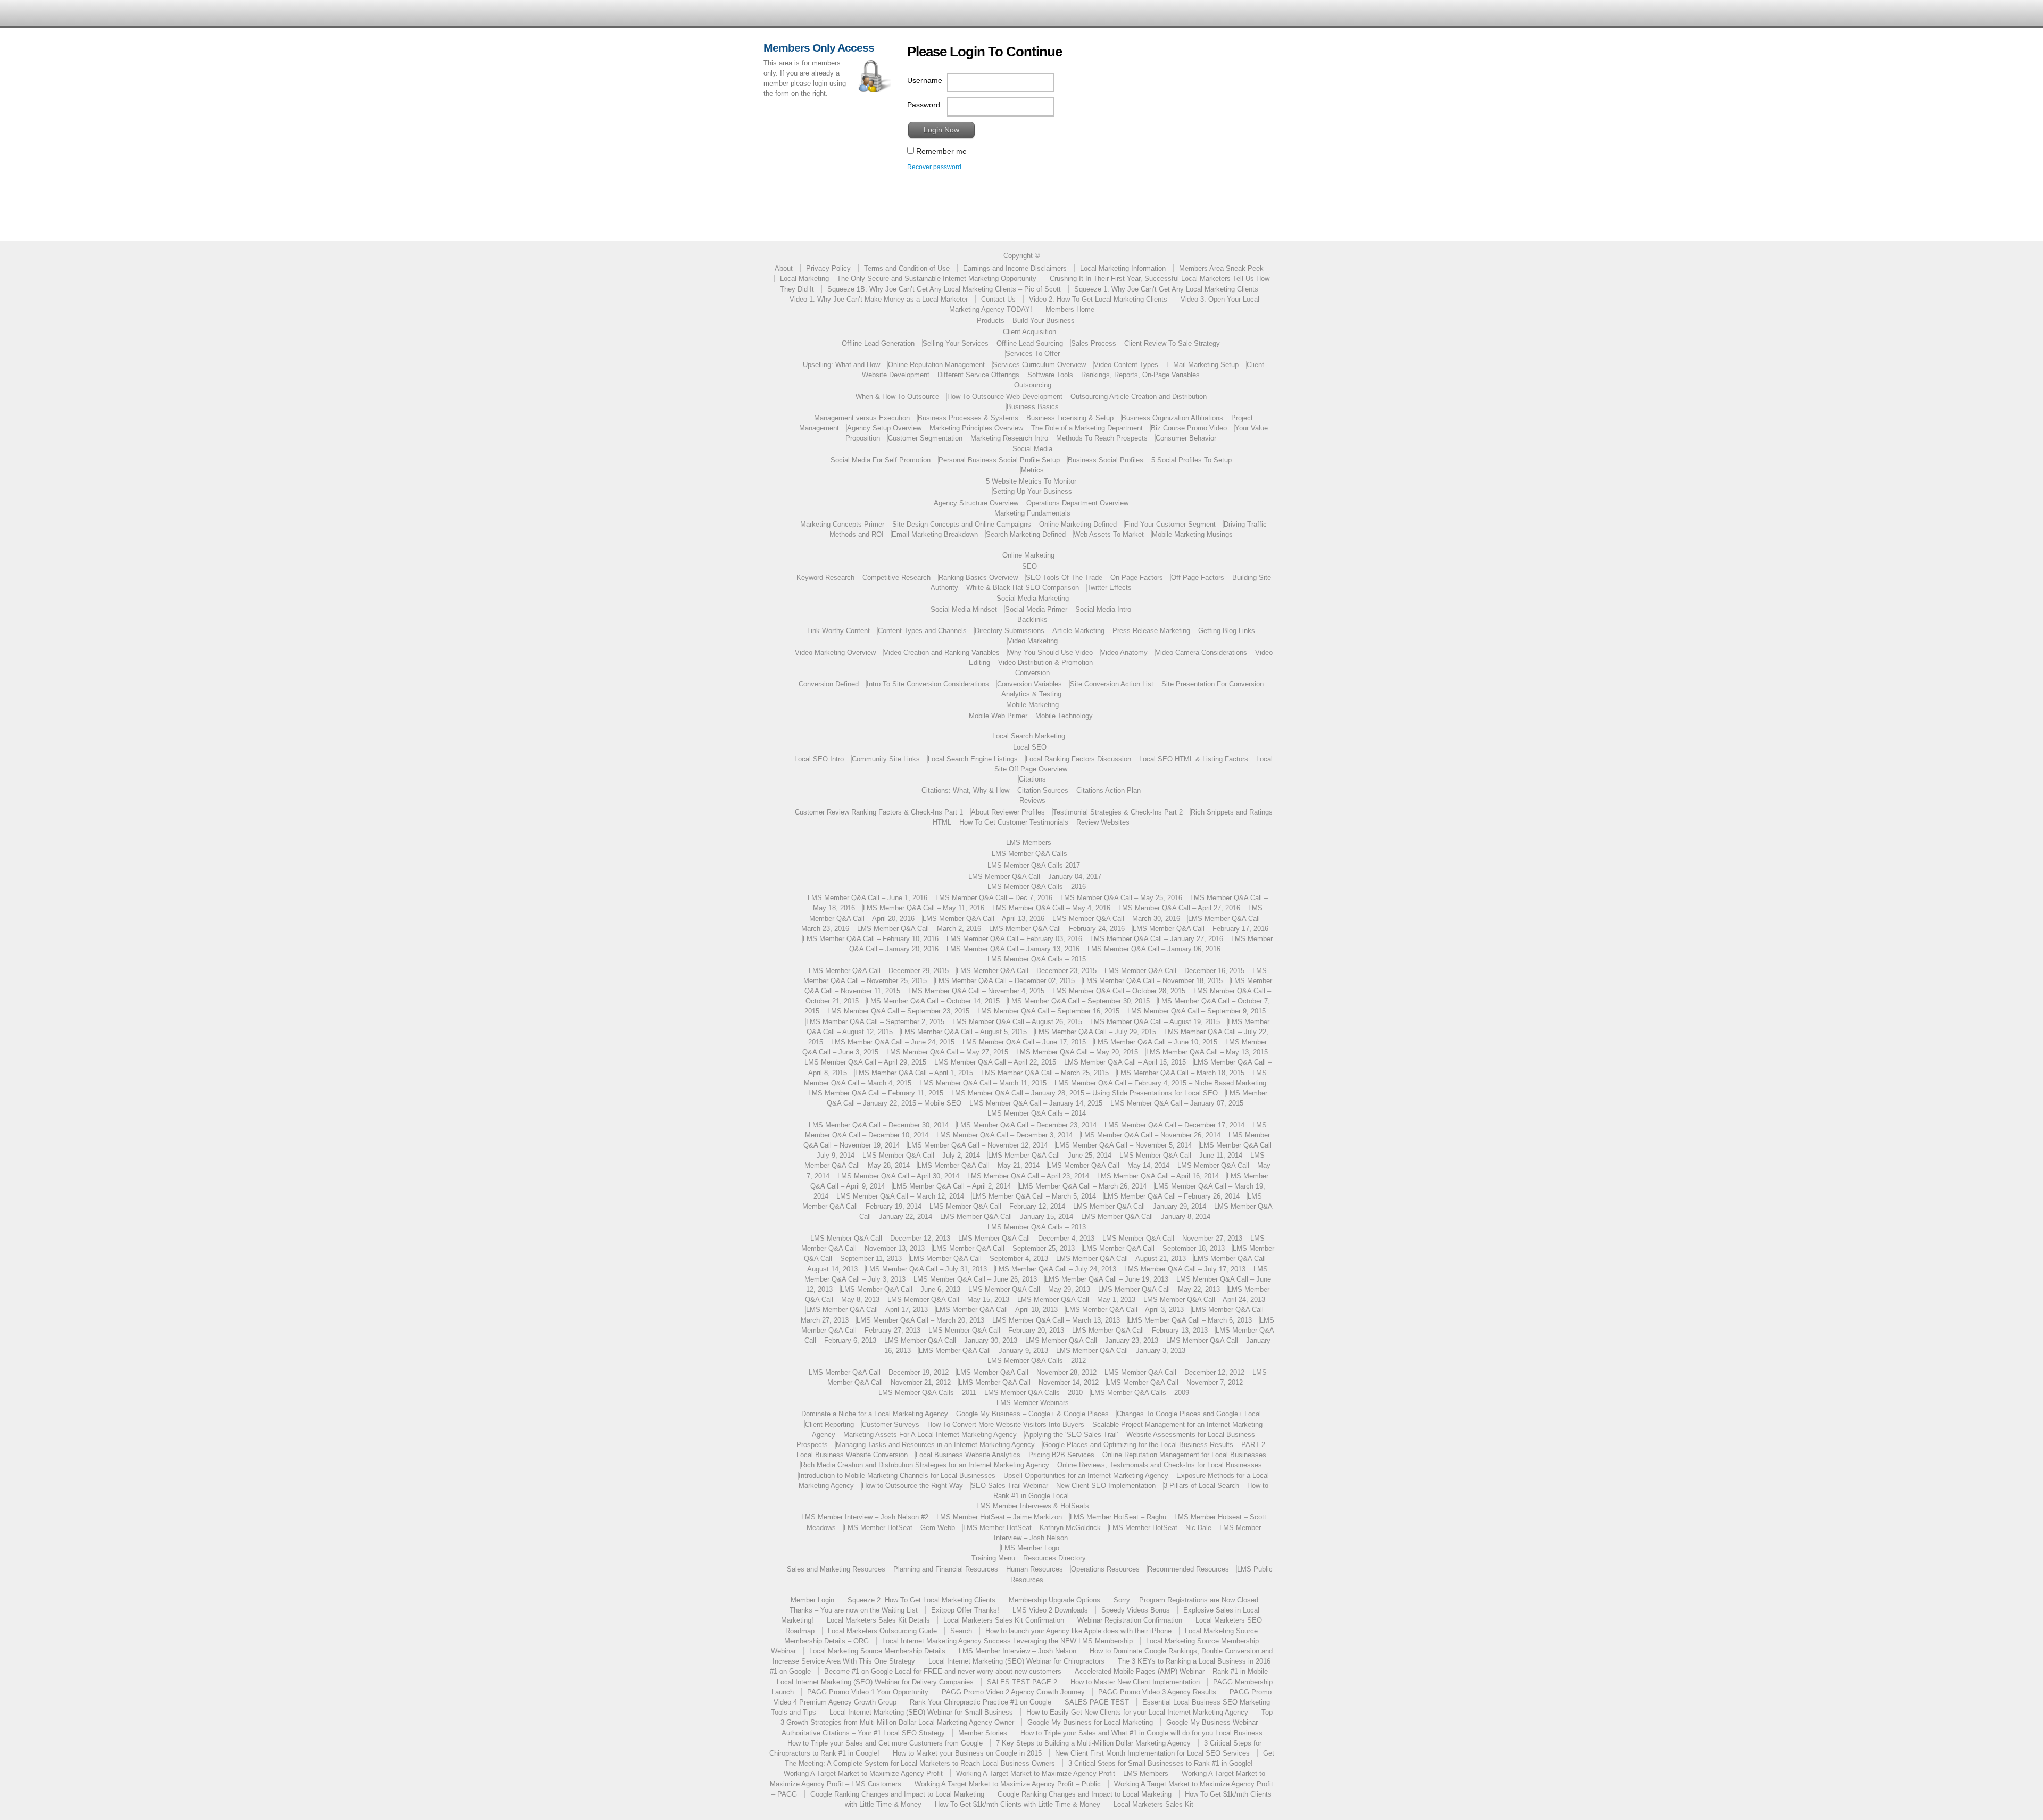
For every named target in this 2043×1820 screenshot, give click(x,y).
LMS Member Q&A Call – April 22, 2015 (995, 1062)
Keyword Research (825, 577)
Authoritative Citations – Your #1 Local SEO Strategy (863, 1733)
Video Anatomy (1124, 653)
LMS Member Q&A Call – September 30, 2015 (1079, 1001)
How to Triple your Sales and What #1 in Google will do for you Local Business (1141, 1733)
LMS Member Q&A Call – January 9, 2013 (983, 1351)
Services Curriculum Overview (1039, 365)
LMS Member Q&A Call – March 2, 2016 (919, 929)
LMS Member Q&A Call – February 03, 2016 (1014, 939)
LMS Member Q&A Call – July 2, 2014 (921, 1155)
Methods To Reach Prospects (1102, 438)
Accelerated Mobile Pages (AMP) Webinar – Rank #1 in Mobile (1171, 1671)
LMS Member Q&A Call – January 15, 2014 (1007, 1216)
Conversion (1032, 673)
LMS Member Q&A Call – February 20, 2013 (996, 1330)
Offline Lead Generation (878, 343)
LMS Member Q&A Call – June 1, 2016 (867, 898)
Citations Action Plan (1108, 790)
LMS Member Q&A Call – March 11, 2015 (983, 1083)
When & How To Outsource (897, 397)
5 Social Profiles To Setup (1191, 460)
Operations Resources (1105, 1569)
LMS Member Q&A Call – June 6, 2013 (900, 1289)
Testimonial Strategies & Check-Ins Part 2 (1118, 812)
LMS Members (1029, 842)
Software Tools (1050, 375)
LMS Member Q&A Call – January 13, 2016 (1013, 949)
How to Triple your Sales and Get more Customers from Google (885, 1743)
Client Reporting (829, 1424)
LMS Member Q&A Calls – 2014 (1037, 1113)
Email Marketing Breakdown (935, 534)
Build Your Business (1044, 321)
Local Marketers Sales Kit (1153, 1804)
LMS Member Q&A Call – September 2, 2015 (875, 1022)
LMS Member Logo (1030, 1548)
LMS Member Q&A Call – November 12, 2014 (978, 1145)
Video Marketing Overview (835, 653)
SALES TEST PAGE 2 (1022, 1682)
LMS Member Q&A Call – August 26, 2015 (1017, 1022)
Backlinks (1032, 620)
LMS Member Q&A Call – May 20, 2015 (1077, 1052)
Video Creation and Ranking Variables (942, 653)
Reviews (1032, 800)
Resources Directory (1054, 1558)
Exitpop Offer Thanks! (965, 1610)
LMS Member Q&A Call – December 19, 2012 (879, 1372)
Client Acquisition (1029, 332)
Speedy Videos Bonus (1136, 1610)
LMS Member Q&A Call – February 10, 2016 (871, 939)
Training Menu (993, 1558)
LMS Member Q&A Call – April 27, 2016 (1179, 908)
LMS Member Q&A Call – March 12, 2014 (900, 1196)
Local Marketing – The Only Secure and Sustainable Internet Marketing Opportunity (908, 279)
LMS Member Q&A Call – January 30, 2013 (951, 1340)
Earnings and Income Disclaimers (1015, 268)
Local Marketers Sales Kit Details (878, 1620)
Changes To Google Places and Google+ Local (1189, 1414)
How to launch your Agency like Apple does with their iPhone (1078, 1631)
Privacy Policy (828, 268)
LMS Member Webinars (1033, 1403)
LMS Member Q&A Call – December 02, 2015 (1005, 981)
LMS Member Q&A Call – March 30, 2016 (1116, 919)
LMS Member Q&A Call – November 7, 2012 (1175, 1382)
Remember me (940, 151)
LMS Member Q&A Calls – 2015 (1037, 959)
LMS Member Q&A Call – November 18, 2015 (1153, 981)
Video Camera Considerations (1201, 653)
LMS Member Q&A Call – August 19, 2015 (1155, 1022)
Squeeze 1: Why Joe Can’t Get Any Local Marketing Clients (1166, 289)
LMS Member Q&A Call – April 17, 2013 (867, 1310)
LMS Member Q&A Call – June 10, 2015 (1156, 1042)
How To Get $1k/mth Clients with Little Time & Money (1018, 1804)
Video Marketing (1033, 641)
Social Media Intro (1103, 609)
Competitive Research (896, 577)
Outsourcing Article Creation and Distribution (1139, 397)
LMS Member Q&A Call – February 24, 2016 (1057, 929)
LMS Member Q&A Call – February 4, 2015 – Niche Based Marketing (1160, 1083)
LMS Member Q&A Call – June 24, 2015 (893, 1042)
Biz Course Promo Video (1189, 428)
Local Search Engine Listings (973, 759)
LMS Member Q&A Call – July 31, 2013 (926, 1269)
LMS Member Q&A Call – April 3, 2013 (1125, 1310)
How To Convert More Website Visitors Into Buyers (1006, 1424)
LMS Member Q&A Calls (1029, 854)
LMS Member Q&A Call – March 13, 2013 (1056, 1320)
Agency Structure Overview (976, 503)
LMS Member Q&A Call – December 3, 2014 (1004, 1135)
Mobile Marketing (1032, 705)
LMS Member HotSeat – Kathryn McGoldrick (1032, 1528)
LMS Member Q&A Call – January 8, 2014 (1146, 1216)
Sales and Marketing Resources (836, 1569)
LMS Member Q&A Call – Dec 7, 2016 (994, 898)
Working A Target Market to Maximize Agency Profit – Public (1008, 1784)
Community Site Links (886, 759)
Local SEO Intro (819, 759)
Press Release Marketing (1151, 631)
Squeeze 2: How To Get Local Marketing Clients (921, 1600)
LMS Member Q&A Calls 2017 (1034, 865)
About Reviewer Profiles (1008, 812)
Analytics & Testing (1031, 694)
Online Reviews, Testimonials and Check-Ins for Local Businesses (1160, 1465)
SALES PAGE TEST (1097, 1702)
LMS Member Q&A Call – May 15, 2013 (948, 1299)
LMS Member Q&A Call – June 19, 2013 (1107, 1279)
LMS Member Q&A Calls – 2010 (1033, 1393)
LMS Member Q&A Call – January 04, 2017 (1035, 876)
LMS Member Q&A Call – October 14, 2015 (933, 1001)
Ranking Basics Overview (978, 577)
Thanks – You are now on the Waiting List (854, 1610)
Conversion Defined (829, 684)
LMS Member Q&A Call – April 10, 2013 (997, 1310)
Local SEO (1030, 747)
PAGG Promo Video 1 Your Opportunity (868, 1692)
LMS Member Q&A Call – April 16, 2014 (1158, 1176)
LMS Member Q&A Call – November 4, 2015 (976, 991)
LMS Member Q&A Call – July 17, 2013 (1185, 1269)
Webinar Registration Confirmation (1130, 1620)
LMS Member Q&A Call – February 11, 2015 (876, 1093)
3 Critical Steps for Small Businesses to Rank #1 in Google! (1161, 1763)
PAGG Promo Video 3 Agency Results (1157, 1692)
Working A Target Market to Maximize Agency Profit (863, 1773)
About (784, 268)
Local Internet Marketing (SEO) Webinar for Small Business (921, 1712)
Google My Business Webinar (1212, 1722)
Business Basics (1033, 407)
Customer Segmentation (925, 438)
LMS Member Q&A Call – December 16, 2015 (1174, 971)
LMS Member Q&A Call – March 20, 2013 (920, 1320)
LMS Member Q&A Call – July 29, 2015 (1095, 1032)
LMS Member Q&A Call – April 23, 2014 (1028, 1176)
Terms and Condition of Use (907, 268)
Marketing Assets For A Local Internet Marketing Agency (930, 1435)
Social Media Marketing (1033, 598)
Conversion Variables (1029, 684)
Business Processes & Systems (968, 418)
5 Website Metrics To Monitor (1031, 481)
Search (961, 1631)
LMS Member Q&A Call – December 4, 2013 (1026, 1238)
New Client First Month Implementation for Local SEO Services (1152, 1753)
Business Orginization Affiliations (1172, 418)
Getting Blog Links (1227, 631)
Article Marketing (1078, 631)
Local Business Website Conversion (852, 1455)
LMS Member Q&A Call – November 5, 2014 (1124, 1145)
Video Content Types (1126, 365)
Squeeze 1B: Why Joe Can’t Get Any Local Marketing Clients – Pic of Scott (944, 289)
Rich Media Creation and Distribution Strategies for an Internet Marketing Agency (925, 1465)
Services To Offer (1033, 354)
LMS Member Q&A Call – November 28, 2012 (1027, 1372)
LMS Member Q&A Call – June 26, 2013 (975, 1279)
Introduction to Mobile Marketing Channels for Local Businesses (897, 1476)
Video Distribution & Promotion (1045, 663)
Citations (1032, 779)
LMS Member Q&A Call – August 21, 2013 (1121, 1258)
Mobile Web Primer (998, 716)
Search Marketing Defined (1026, 534)
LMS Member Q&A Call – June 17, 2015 (1024, 1042)
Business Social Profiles (1106, 460)
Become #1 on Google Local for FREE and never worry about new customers (943, 1671)
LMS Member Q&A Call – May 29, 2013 (1029, 1289)
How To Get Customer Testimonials (1014, 822)
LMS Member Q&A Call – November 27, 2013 (1172, 1238)
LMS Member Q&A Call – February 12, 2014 (997, 1206)
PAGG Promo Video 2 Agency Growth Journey (1013, 1692)
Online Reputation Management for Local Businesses (1184, 1455)
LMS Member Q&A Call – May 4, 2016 (1051, 908)
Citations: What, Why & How (965, 790)
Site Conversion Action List (1112, 684)
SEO (1029, 566)
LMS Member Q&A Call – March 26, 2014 (1083, 1186)
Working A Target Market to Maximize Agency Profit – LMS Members (1062, 1773)
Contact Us (998, 299)
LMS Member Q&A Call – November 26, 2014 (1151, 1135)
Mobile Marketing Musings (1192, 534)
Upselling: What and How (841, 365)
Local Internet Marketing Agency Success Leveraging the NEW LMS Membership (1007, 1641)
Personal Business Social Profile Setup (999, 460)
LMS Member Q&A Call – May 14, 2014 (1108, 1165)
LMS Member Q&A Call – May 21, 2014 (979, 1165)
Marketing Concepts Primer (842, 524)
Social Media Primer (1036, 609)
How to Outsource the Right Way (912, 1486)
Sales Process (1094, 343)
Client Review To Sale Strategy (1172, 343)
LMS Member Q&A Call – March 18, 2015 (1181, 1073)
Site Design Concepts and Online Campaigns (962, 524)
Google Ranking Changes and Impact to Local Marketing (897, 1794)
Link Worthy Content (838, 631)
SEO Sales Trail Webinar (1010, 1486)
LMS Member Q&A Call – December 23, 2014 (1027, 1125)
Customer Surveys (891, 1424)
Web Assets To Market (1109, 534)
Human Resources (1035, 1569)
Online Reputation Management (936, 365)
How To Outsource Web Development (1005, 397)
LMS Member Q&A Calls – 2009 (1140, 1393)
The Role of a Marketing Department (1087, 428)
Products (991, 321)
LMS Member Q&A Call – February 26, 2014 (1172, 1196)
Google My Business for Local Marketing (1090, 1722)
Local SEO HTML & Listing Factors (1194, 759)
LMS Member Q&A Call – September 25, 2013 (1004, 1248)
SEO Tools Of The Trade (1064, 577)
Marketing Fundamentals (1032, 513)
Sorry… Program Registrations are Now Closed (1186, 1600)
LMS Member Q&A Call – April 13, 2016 (983, 919)
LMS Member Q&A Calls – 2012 (1037, 1361)
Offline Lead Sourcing (1030, 343)
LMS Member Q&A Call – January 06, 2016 (1154, 949)
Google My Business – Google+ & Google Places (1032, 1414)
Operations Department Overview (1077, 503)
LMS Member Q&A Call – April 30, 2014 (898, 1176)
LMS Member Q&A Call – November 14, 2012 (1029, 1382)
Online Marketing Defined (1078, 524)
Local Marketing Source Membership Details (877, 1651)
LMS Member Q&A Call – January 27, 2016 (1157, 939)
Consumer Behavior (1186, 438)
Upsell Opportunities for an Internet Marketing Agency (1086, 1476)
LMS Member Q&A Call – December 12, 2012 (1174, 1372)
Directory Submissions (1010, 631)
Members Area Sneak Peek (1221, 268)
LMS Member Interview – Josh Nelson (1018, 1651)
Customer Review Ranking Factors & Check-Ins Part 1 (879, 812)
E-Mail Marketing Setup (1202, 365)
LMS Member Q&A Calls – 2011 (927, 1393)
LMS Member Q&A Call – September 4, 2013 (979, 1258)
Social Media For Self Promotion (881, 460)
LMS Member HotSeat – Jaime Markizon (999, 1517)
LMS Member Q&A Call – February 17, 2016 (1201, 929)
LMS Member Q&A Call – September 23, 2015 (898, 1011)
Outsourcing (1033, 385)
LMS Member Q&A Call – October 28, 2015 (1119, 991)
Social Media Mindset (964, 609)
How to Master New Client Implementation (1135, 1682)
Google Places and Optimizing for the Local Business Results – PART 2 (1154, 1445)
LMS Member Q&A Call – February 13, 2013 (1140, 1330)
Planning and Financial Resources (946, 1569)
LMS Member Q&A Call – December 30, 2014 (879, 1125)
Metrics (1032, 470)
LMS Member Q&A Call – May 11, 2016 (924, 908)
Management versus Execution (862, 418)
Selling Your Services (956, 343)
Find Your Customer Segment (1170, 524)
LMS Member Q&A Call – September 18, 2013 (1154, 1248)
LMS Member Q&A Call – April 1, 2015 (914, 1073)
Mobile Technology (1064, 716)
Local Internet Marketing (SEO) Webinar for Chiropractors (1016, 1661)
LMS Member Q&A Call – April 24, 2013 (1204, 1299)
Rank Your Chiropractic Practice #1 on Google (981, 1702)
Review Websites (1103, 822)
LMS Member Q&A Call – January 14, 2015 (1036, 1103)
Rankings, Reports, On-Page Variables (1140, 375)
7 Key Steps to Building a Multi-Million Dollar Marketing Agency (1093, 1743)
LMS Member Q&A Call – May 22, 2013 (1159, 1289)
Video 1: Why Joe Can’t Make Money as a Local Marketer (879, 299)
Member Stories (983, 1733)
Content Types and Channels (922, 631)
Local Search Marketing (1029, 736)
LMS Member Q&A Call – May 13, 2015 (1207, 1052)
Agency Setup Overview (884, 428)
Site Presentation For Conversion (1212, 684)
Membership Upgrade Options (1054, 1600)
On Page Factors (1137, 577)
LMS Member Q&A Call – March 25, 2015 (1045, 1073)
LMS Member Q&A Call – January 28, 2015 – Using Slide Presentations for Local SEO (1085, 1093)
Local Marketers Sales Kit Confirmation (1004, 1620)
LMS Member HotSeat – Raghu (1118, 1517)
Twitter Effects (1109, 588)
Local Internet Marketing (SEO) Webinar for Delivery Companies (875, 1682)
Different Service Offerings (978, 375)
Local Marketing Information (1123, 268)
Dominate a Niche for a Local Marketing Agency (875, 1414)
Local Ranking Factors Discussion (1078, 759)
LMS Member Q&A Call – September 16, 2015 (1048, 1011)
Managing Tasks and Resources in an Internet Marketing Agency (935, 1445)
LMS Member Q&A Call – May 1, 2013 (1076, 1299)
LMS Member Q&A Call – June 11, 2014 (1181, 1155)
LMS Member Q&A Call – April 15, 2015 (1125, 1062)
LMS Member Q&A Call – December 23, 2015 (1027, 971)
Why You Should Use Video (1050, 653)
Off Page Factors (1198, 577)
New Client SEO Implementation (1106, 1486)
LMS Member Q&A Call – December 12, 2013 (880, 1238)
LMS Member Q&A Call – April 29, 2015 (865, 1062)
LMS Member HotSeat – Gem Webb (899, 1528)
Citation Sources (1043, 790)
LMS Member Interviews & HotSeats (1033, 1506)
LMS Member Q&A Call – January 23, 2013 (1092, 1340)
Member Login (812, 1600)
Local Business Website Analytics (968, 1455)
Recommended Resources (1188, 1569)
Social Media (1032, 449)
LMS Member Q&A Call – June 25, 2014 (1050, 1155)
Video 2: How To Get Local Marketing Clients (1098, 299)
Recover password (934, 167)
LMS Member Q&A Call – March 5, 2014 (1034, 1196)
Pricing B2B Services (1061, 1455)
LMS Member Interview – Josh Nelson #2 (865, 1517)
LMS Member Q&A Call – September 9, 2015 (1197, 1011)
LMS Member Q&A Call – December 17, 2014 (1174, 1125)
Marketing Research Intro (1009, 438)
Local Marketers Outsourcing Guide (882, 1631)
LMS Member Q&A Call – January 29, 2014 (1140, 1206)
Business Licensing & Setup (1070, 418)
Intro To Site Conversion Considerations (928, 684)
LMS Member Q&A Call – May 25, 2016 (1121, 898)
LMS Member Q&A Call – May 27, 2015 (947, 1052)
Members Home (1070, 309)
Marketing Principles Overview (976, 428)
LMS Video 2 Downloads (1050, 1610)
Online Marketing (1028, 555)
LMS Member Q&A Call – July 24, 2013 (1056, 1269)
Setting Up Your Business (1032, 491)
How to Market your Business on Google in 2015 (967, 1753)
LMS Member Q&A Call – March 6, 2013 (1190, 1320)
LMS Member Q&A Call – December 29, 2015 (879, 971)
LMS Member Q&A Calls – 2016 (1037, 887)
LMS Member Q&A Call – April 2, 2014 (952, 1186)
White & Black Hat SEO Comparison (1023, 588)
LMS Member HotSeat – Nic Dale (1160, 1528)
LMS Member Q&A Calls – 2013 (1037, 1227)
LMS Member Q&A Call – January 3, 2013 (1121, 1351)
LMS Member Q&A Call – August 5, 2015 (964, 1032)
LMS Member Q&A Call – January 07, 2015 (1177, 1103)
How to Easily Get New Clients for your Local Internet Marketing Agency (1137, 1712)
